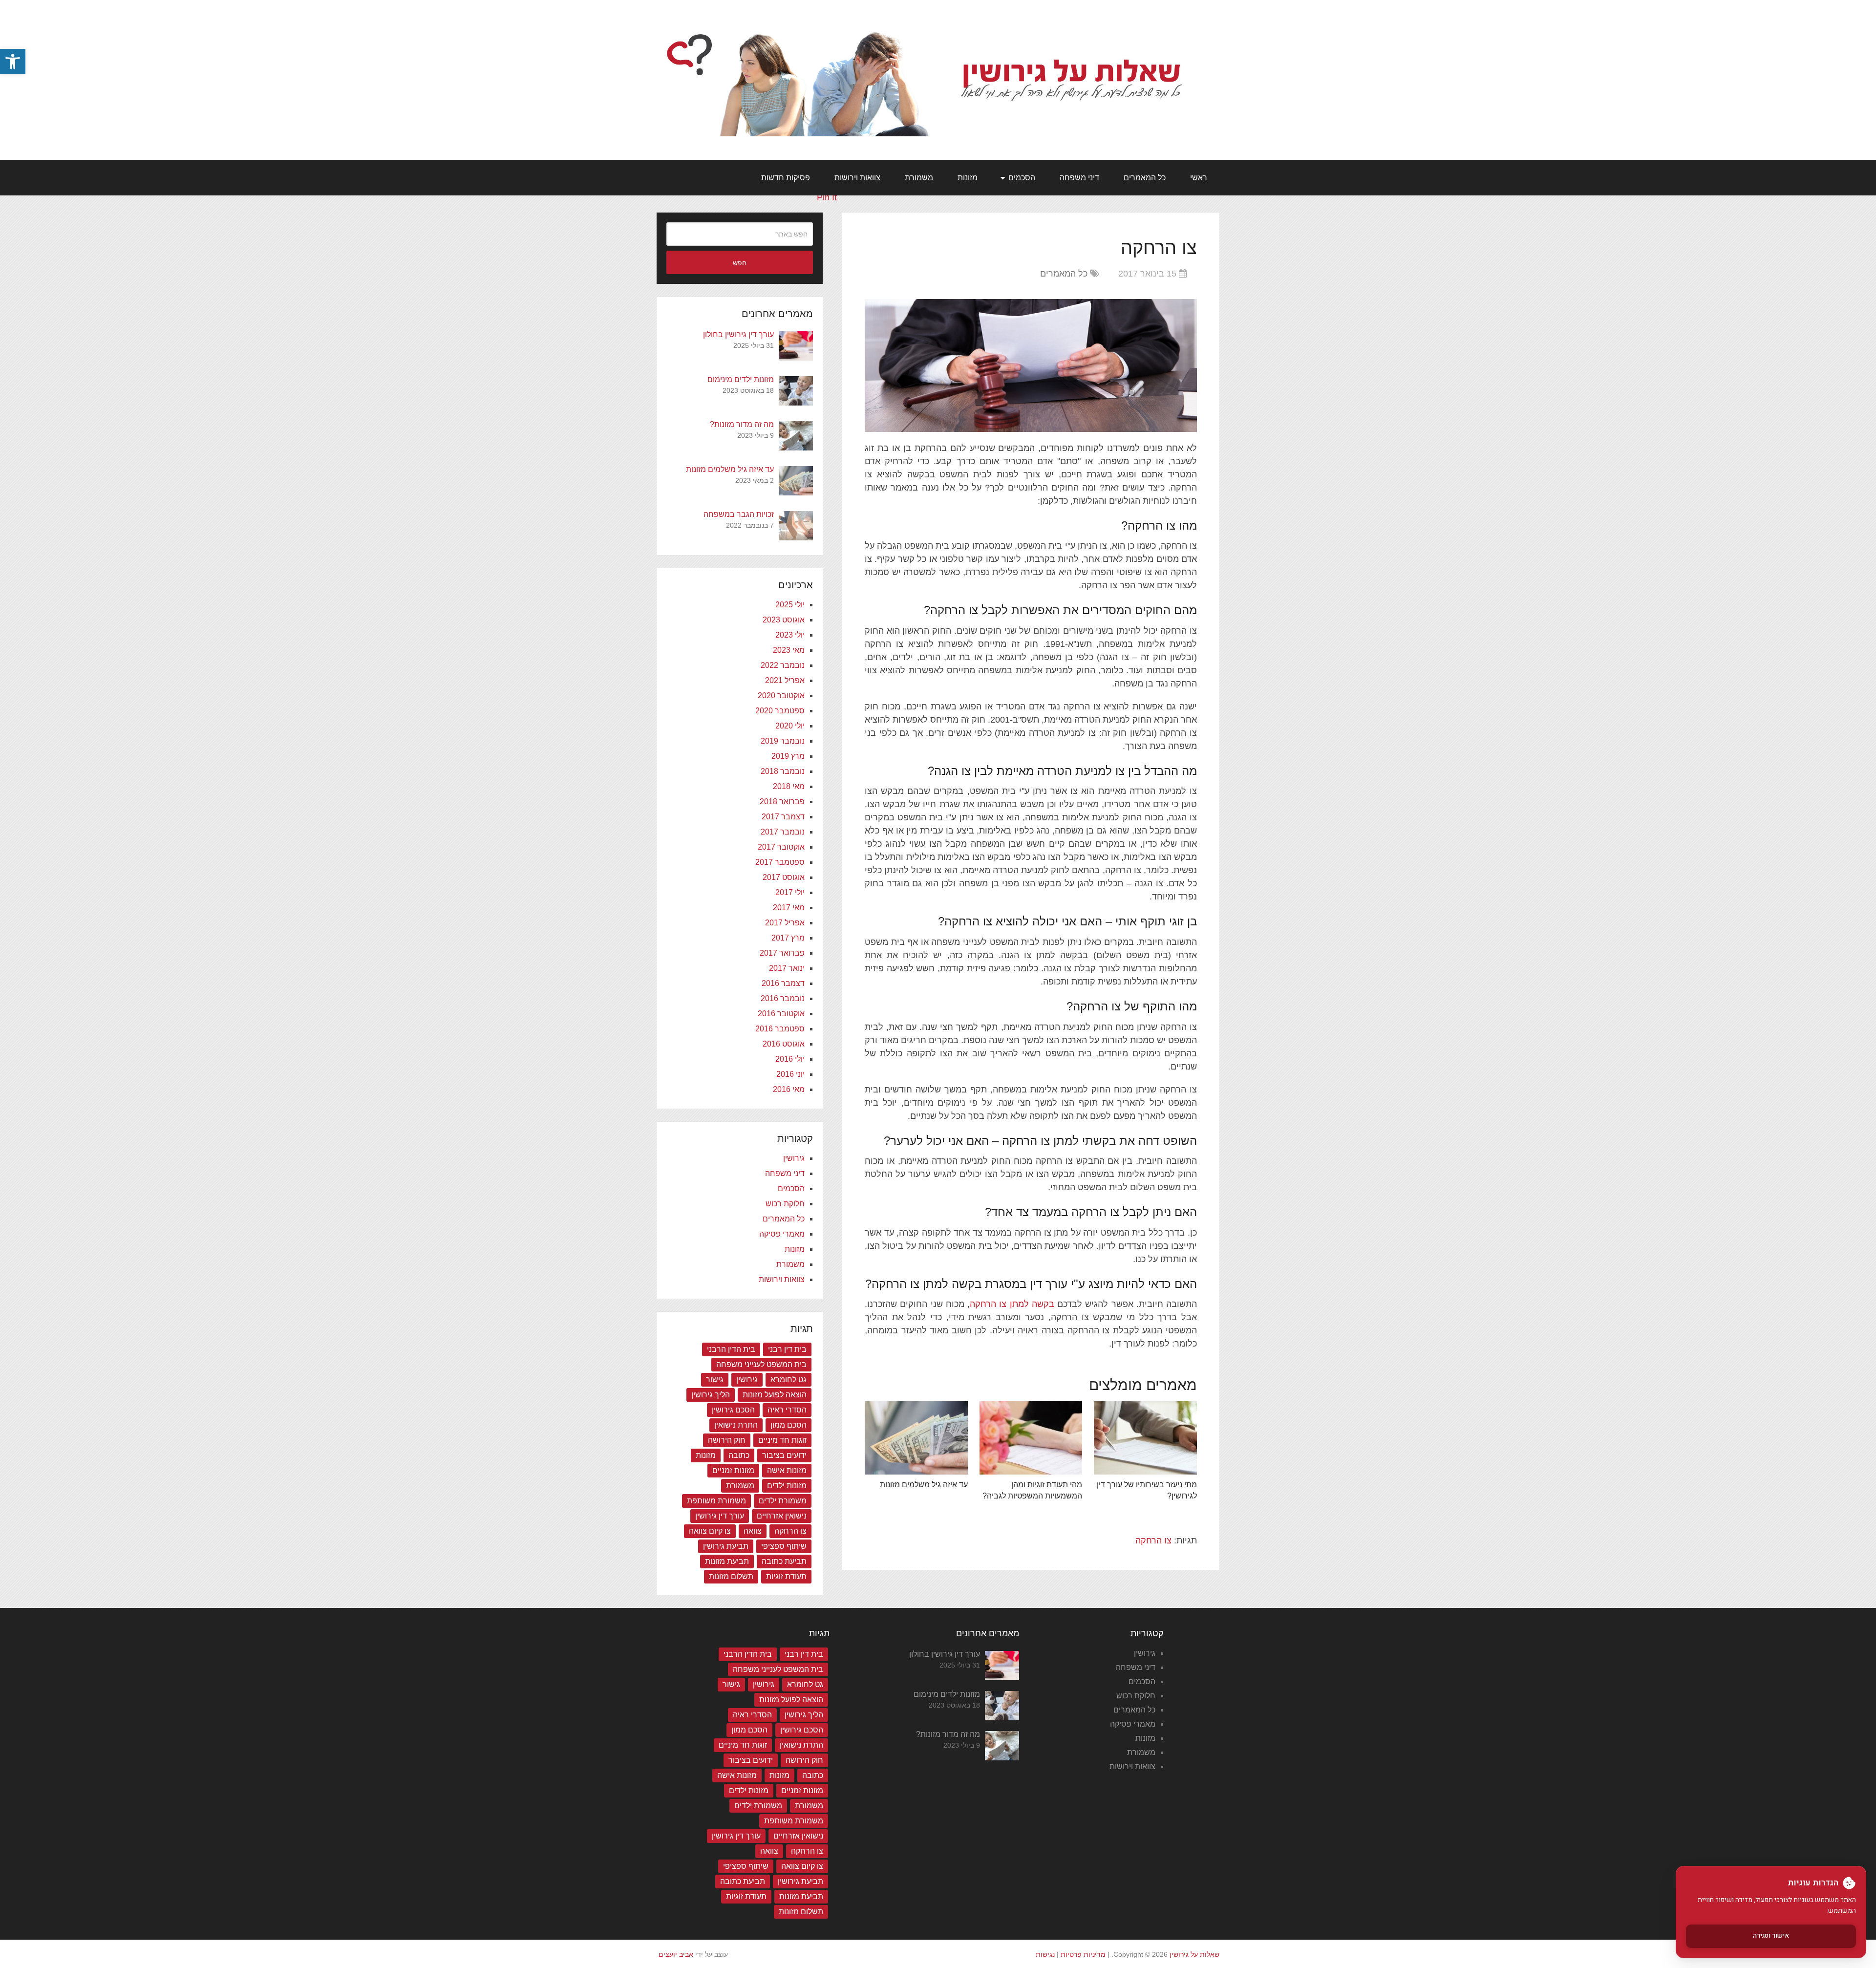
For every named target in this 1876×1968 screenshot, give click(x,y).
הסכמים (1022, 178)
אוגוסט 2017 (784, 877)
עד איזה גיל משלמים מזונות (924, 1485)
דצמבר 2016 (783, 983)
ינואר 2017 (787, 968)
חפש (740, 263)
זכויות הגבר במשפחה (739, 514)
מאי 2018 (789, 786)
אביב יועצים (676, 1954)
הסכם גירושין (733, 1410)
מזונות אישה (787, 1470)
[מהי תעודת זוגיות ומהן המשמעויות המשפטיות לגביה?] (1031, 1438)
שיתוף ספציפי (784, 1546)
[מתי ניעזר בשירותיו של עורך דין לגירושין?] (1145, 1438)
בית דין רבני (787, 1349)
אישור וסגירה (1771, 1936)
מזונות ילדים (787, 1486)
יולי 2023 (790, 635)
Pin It (827, 197)
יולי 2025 (790, 605)
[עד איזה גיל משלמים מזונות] (916, 1438)
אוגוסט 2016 (784, 1044)
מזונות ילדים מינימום (741, 379)
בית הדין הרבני (731, 1349)
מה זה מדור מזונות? (742, 424)
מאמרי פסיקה (782, 1234)
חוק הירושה (727, 1440)
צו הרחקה (1153, 1540)
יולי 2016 (790, 1059)
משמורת (919, 178)
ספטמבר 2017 (780, 862)
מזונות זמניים (733, 1470)
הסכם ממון (789, 1425)
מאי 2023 (789, 650)
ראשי (1199, 178)
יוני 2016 (790, 1074)
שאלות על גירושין (1194, 1954)
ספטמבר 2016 (780, 1029)
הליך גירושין (711, 1395)
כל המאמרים (1145, 178)
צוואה (753, 1531)
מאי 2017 (789, 908)
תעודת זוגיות (786, 1576)
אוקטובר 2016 (781, 1014)
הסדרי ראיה (787, 1410)
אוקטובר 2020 (781, 695)
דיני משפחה (1079, 178)
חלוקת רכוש (785, 1204)
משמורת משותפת (716, 1501)
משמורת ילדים (783, 1501)
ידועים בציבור (784, 1455)
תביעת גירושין (726, 1546)
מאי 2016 (789, 1089)
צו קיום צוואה (710, 1531)
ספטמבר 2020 (780, 711)
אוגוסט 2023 (784, 620)
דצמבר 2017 (783, 817)
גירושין (794, 1158)
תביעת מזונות (727, 1561)
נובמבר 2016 (783, 998)
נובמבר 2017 (783, 832)
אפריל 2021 (785, 680)
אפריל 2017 (785, 923)
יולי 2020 (790, 726)
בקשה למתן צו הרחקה (1012, 1304)
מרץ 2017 (788, 938)
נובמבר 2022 (783, 665)
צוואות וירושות (857, 178)
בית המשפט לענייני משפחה (761, 1364)
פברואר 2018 (782, 802)
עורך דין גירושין (720, 1516)
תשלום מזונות (731, 1576)
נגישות (1045, 1954)
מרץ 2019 (788, 756)
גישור (715, 1380)
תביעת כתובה (784, 1561)
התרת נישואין (736, 1425)
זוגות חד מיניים (782, 1440)
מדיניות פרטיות (1083, 1954)
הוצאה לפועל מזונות (775, 1395)
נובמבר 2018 (783, 771)
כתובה (739, 1455)
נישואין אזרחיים (782, 1516)
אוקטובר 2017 (781, 847)
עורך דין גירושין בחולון (738, 334)
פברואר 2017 (782, 953)
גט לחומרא (789, 1380)
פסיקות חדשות (786, 178)
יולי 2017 (790, 892)
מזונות (968, 178)
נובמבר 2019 (783, 741)
